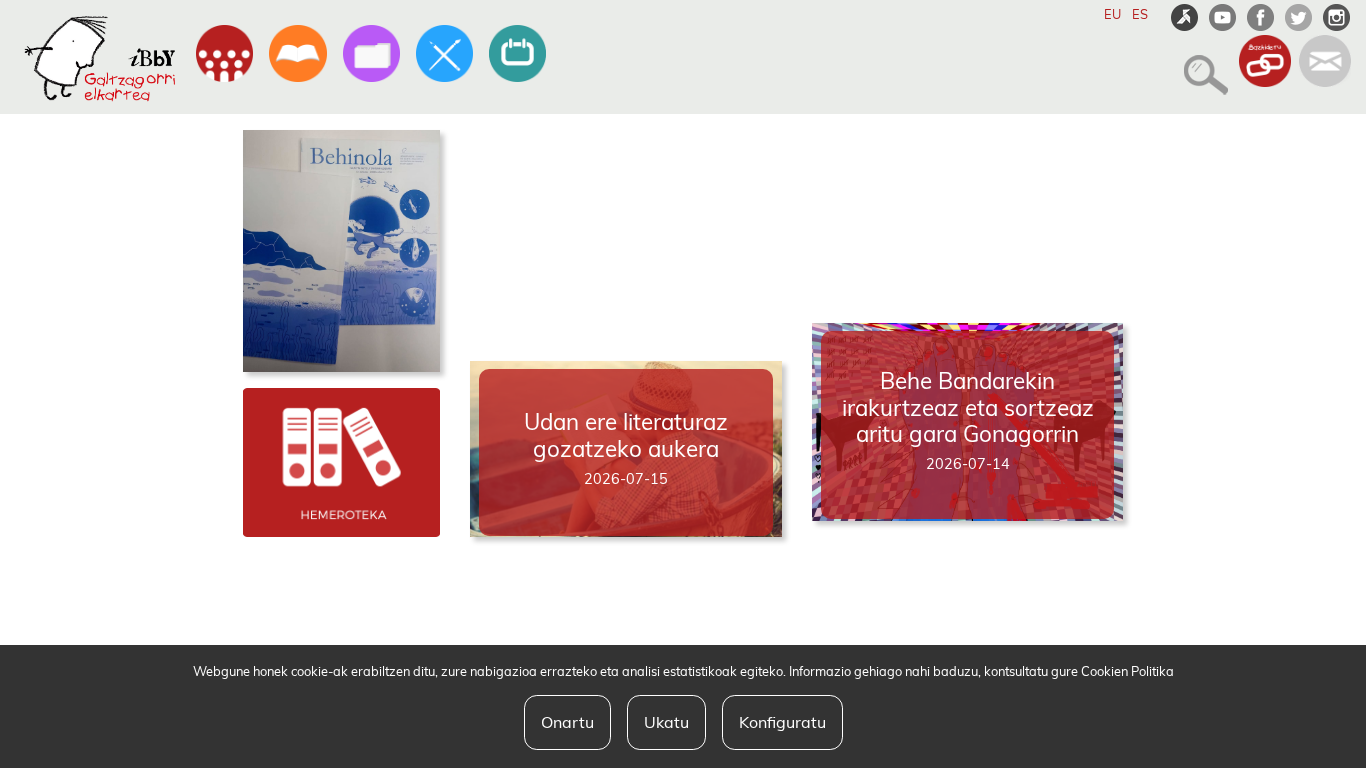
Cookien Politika (1127, 671)
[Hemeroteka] (342, 461)
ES (1140, 14)
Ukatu (666, 722)
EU (1112, 14)
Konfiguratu (782, 722)
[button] (1200, 66)
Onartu (567, 722)
